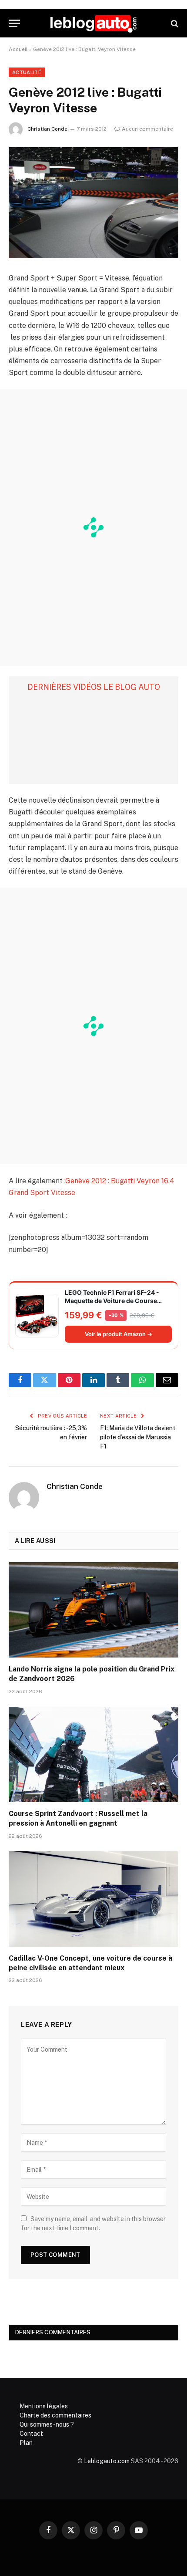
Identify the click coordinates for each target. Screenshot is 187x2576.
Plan (26, 2443)
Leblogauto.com (107, 2461)
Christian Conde (47, 129)
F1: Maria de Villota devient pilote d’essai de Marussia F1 (138, 1437)
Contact (31, 2434)
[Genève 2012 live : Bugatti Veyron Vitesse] (93, 203)
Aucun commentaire (147, 129)
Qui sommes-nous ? (47, 2424)
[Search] (174, 23)
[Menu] (14, 23)
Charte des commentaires (55, 2415)
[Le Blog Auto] (93, 23)
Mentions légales (44, 2406)
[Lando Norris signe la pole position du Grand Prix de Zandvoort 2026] (93, 1610)
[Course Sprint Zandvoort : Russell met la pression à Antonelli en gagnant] (93, 1754)
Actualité (27, 72)
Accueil (18, 49)
